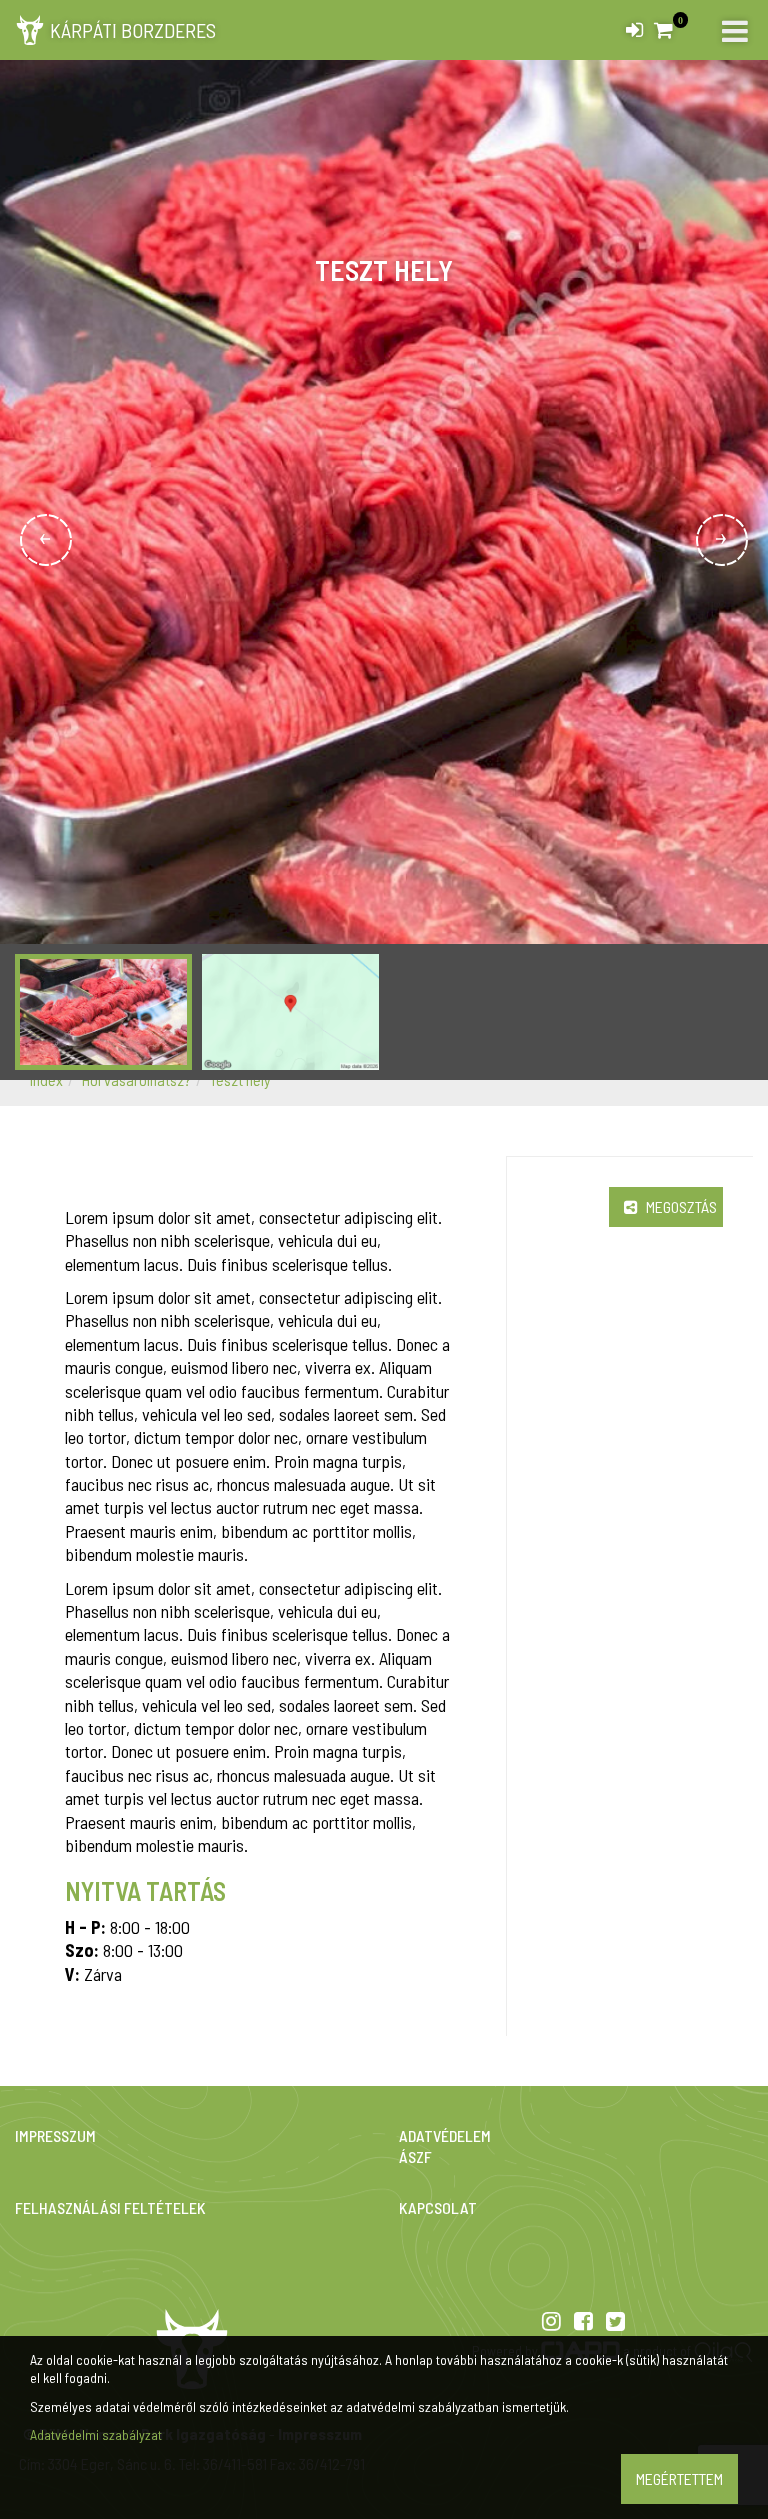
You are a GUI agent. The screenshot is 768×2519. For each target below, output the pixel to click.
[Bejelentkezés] (634, 25)
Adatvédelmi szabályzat (96, 2434)
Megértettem (679, 2478)
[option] (384, 540)
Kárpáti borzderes (133, 30)
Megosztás (680, 1206)
